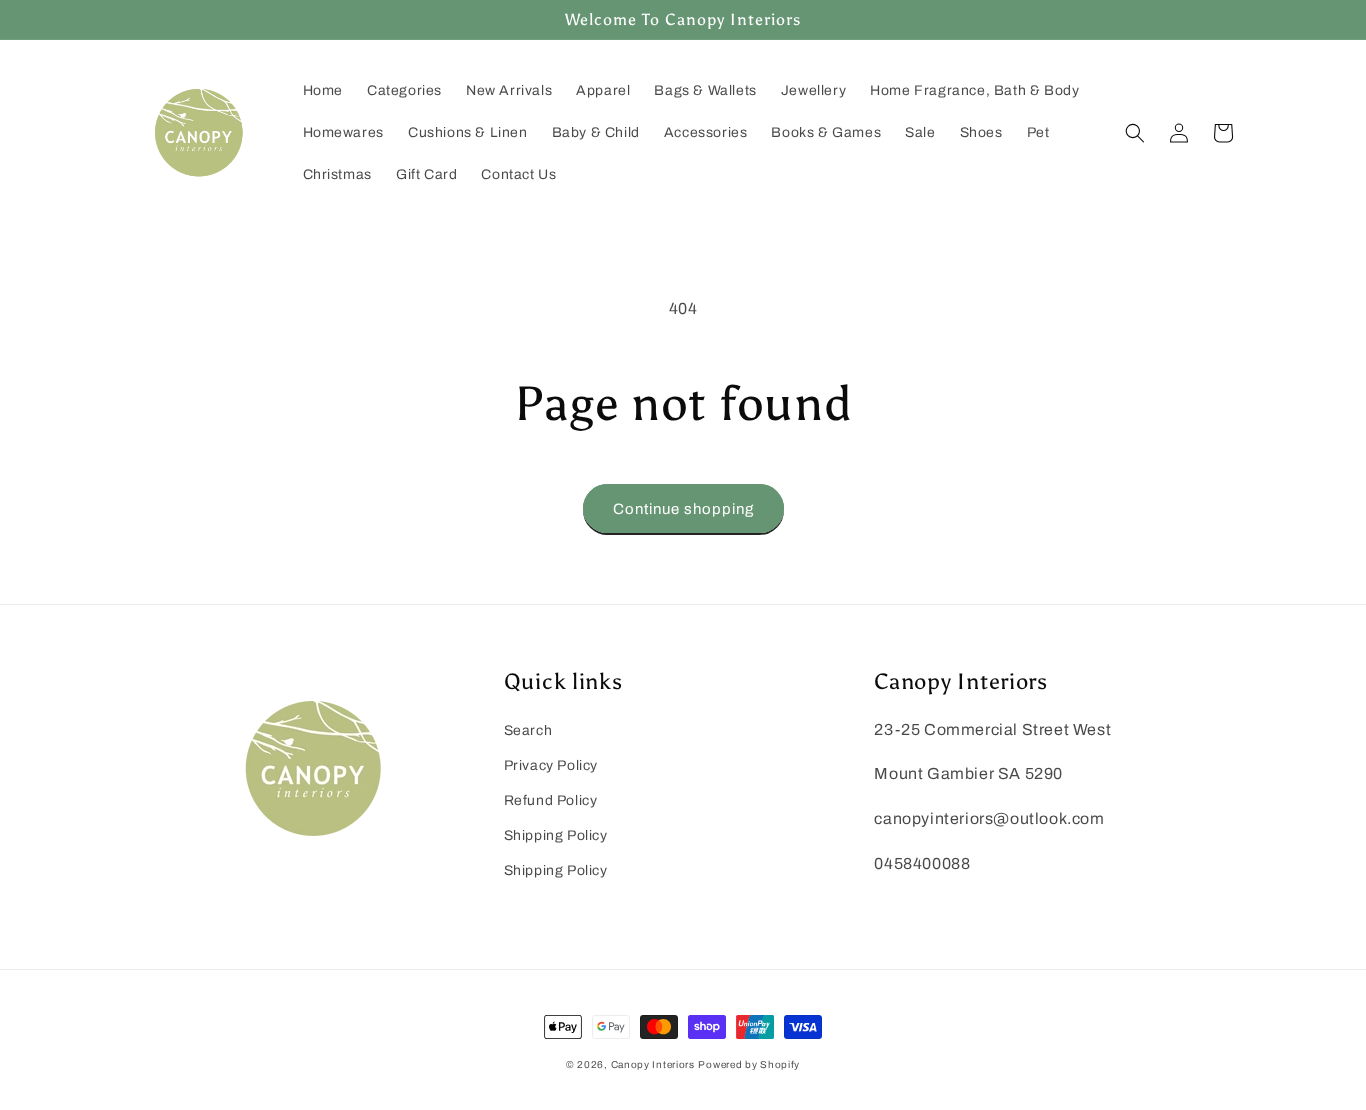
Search (528, 730)
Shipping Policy (556, 835)
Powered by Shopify (749, 1064)
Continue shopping (683, 509)
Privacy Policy (551, 765)
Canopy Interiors (653, 1064)
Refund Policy (551, 800)
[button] (1135, 133)
